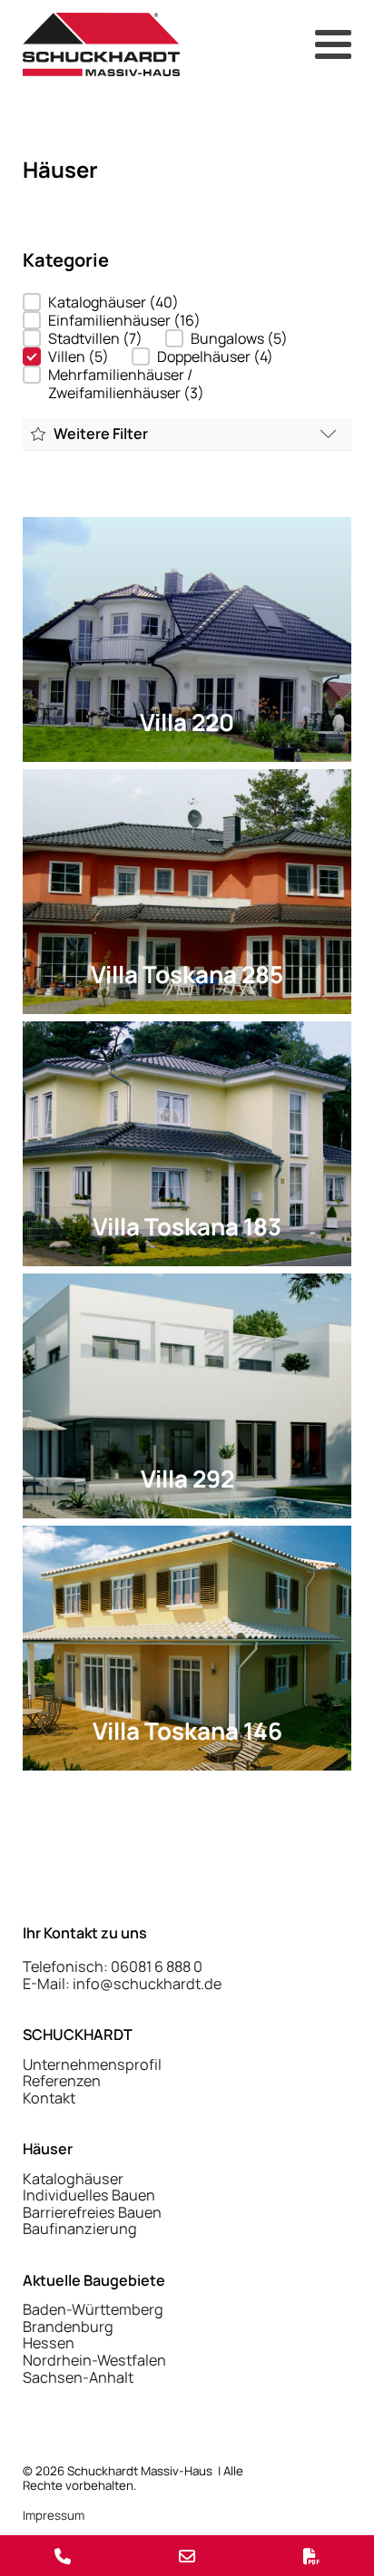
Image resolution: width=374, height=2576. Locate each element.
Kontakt (49, 2098)
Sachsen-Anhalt (78, 2378)
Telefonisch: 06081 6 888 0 (113, 1967)
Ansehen (187, 652)
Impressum (54, 2516)
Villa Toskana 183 (187, 1226)
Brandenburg (68, 2327)
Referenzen (62, 2081)
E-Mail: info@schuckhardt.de (122, 1984)
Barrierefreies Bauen (92, 2213)
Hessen (49, 2343)
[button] (101, 302)
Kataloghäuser (73, 2179)
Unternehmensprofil (92, 2065)
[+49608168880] (62, 2556)
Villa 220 (187, 722)
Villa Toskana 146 (187, 1731)
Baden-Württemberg (93, 2310)
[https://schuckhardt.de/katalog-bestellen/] (312, 2556)
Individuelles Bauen (89, 2195)
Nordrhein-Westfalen (94, 2361)
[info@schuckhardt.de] (187, 2556)
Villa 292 (187, 1478)
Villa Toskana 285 (187, 974)
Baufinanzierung (80, 2229)
